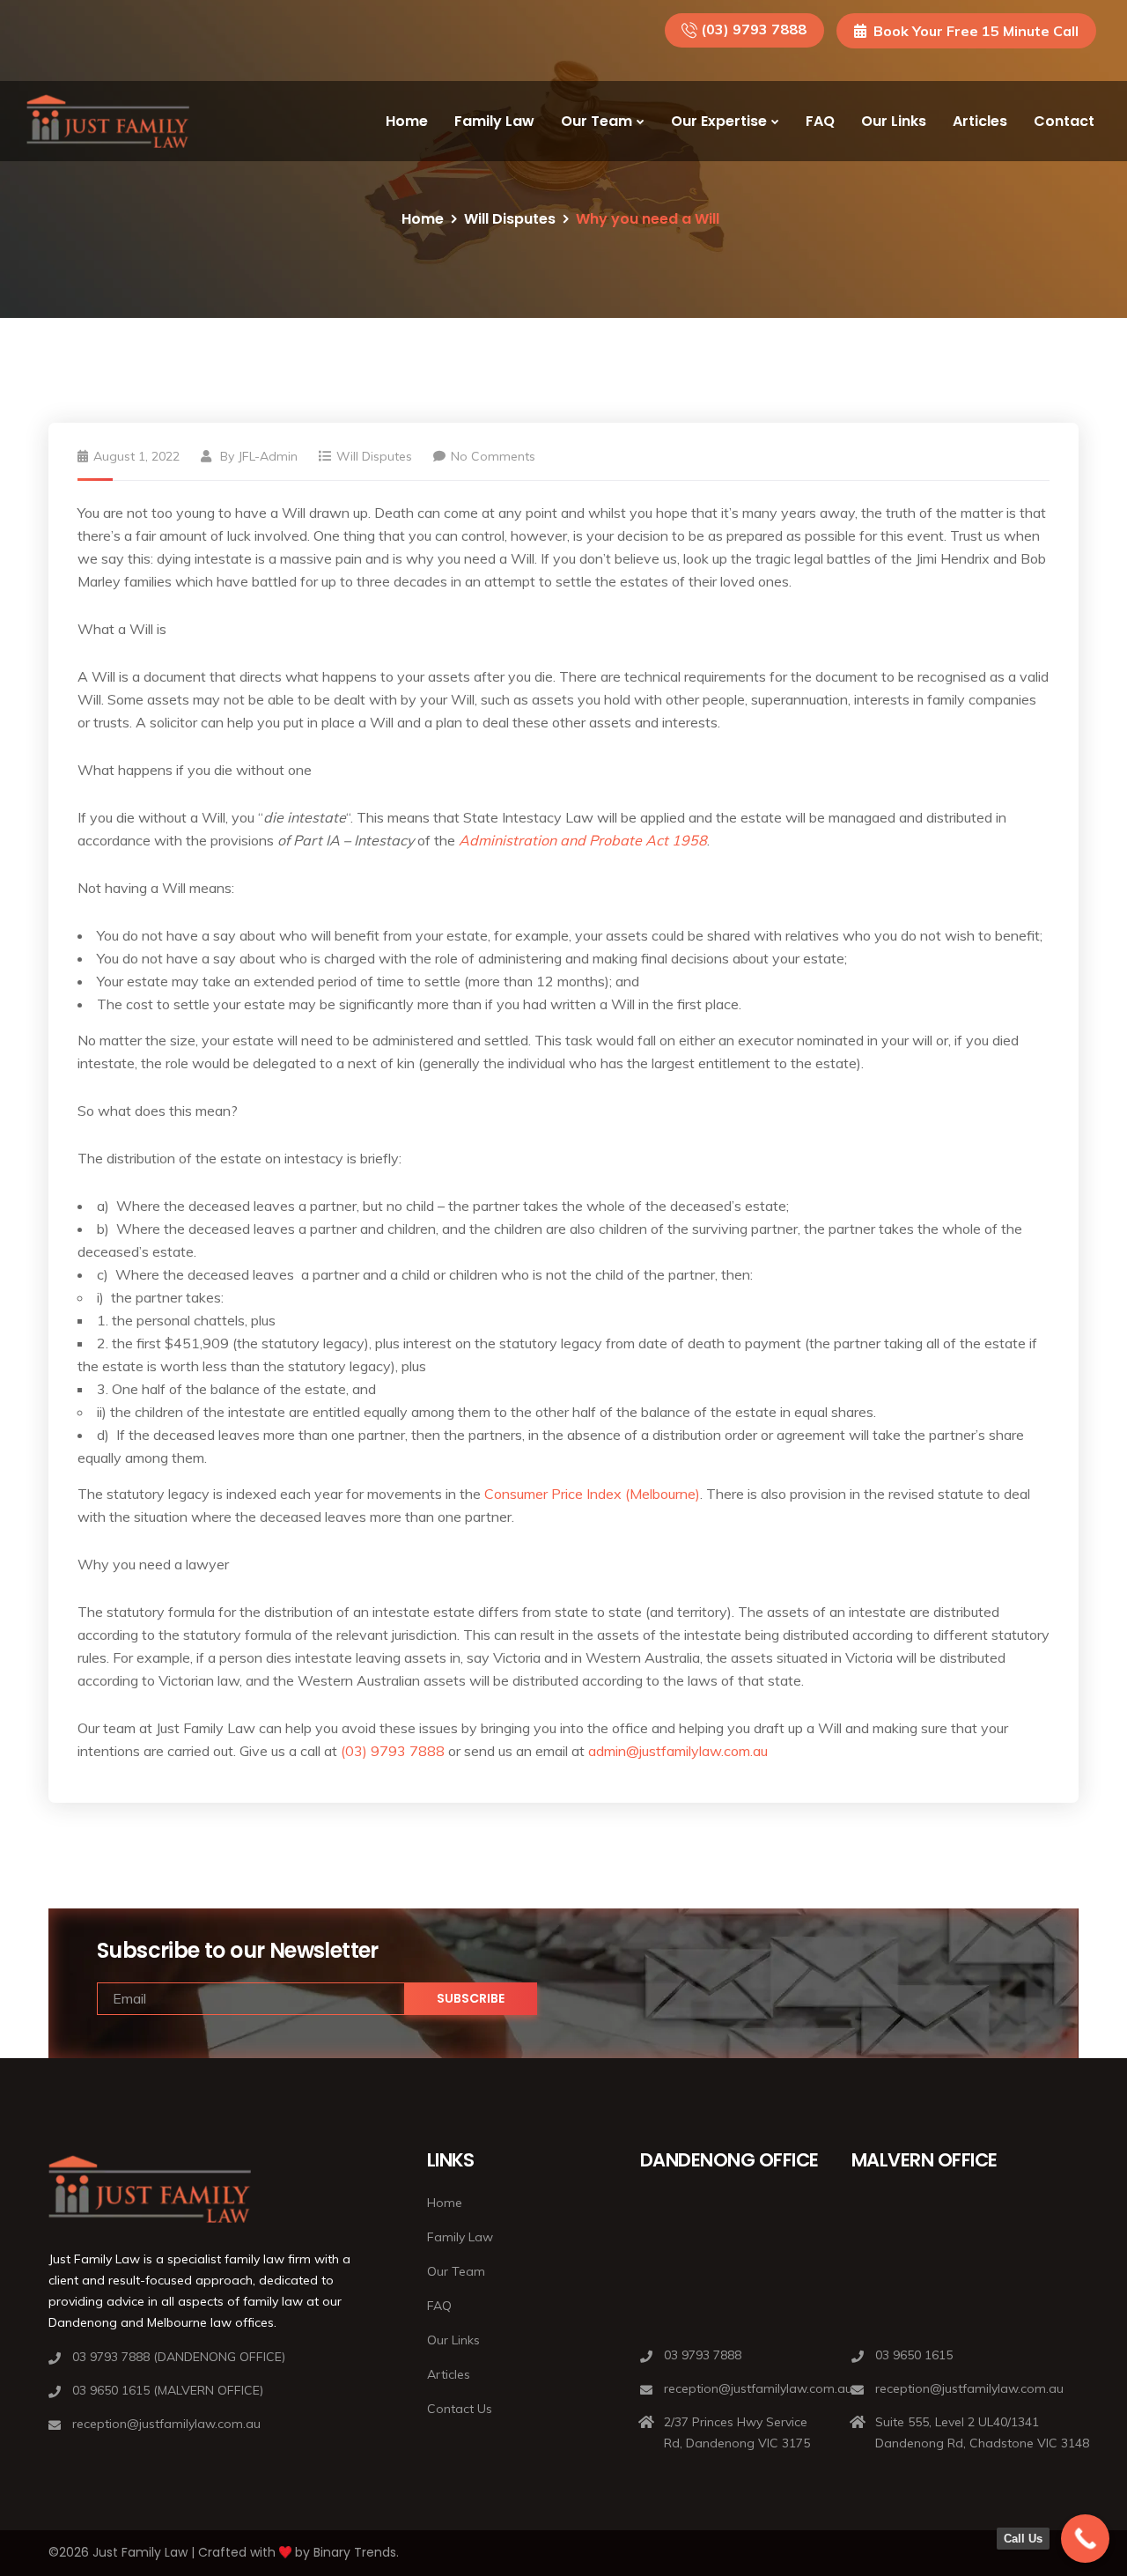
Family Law (494, 121)
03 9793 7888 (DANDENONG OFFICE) (179, 2357)
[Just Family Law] (108, 122)
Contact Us (460, 2409)
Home (407, 121)
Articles (980, 121)
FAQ (820, 121)
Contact (1064, 121)
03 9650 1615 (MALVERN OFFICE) (168, 2390)
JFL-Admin (268, 456)
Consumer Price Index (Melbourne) (592, 1494)
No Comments (493, 456)
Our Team (597, 121)
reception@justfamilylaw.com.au (166, 2424)
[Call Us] (1085, 2539)
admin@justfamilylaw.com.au (678, 1751)
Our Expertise (719, 121)
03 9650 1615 (914, 2355)
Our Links (894, 121)
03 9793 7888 (703, 2355)
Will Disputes (510, 219)
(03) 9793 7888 (754, 29)
